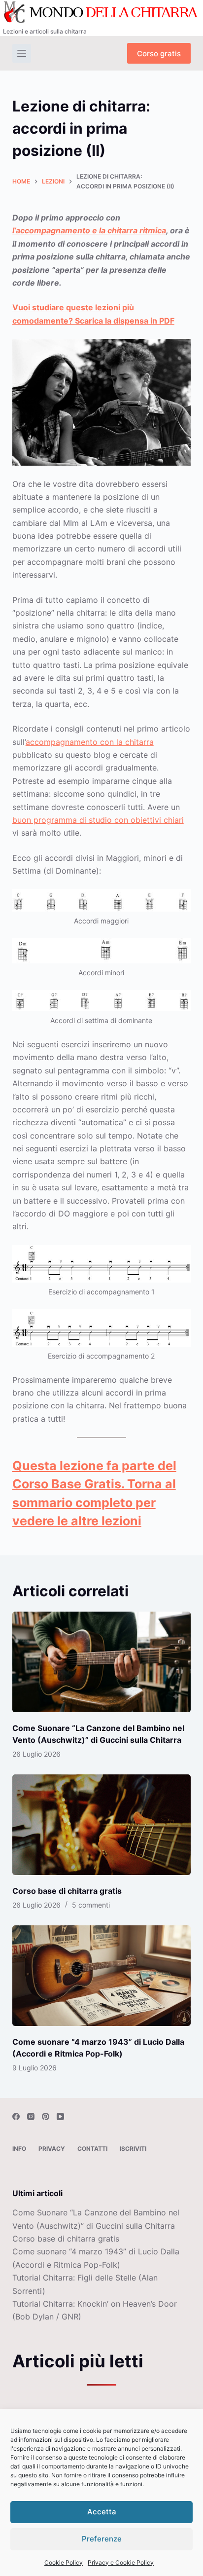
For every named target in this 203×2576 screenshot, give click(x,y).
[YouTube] (60, 2116)
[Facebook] (16, 2116)
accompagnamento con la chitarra (90, 742)
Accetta (102, 2512)
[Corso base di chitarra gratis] (102, 1825)
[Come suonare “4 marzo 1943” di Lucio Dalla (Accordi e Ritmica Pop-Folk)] (102, 1976)
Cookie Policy (64, 2562)
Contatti (92, 2149)
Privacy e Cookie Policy (121, 2562)
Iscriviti (133, 2149)
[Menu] (22, 53)
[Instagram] (31, 2116)
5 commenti (91, 1905)
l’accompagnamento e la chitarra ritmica (89, 230)
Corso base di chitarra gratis (67, 1891)
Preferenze (102, 2539)
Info (19, 2149)
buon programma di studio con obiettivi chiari (98, 820)
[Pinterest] (46, 2116)
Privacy (52, 2149)
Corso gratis (159, 54)
